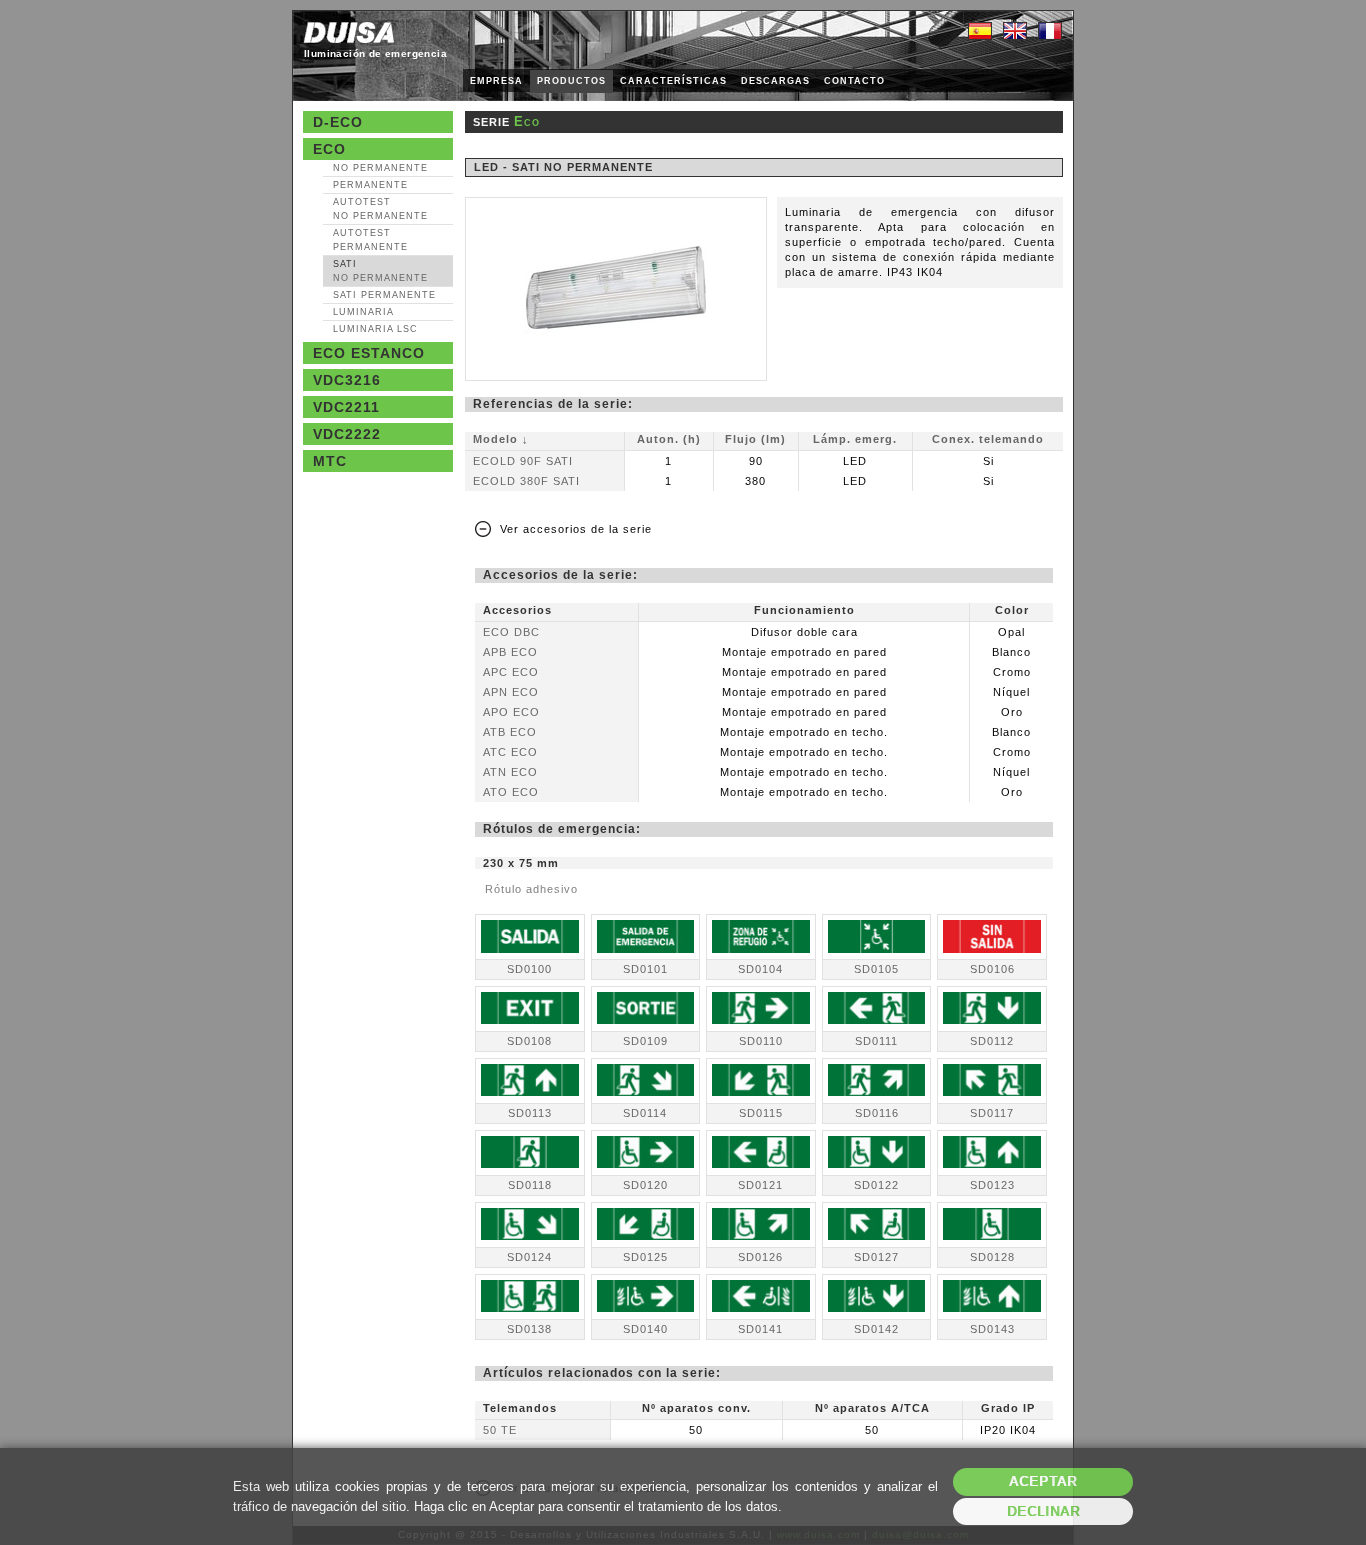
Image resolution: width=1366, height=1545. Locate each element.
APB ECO (510, 652)
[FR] (1050, 32)
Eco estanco (369, 353)
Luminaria (363, 312)
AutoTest (380, 209)
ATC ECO (510, 752)
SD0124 (529, 1257)
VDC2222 (347, 434)
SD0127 (876, 1257)
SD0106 (992, 969)
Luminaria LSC (375, 329)
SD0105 (876, 969)
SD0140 (645, 1329)
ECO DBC (511, 632)
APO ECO (511, 712)
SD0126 (760, 1257)
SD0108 (529, 1041)
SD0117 (992, 1113)
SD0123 (992, 1185)
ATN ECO (510, 772)
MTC (330, 461)
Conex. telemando (988, 439)
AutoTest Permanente (370, 240)
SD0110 (761, 1041)
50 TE (500, 1430)
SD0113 (530, 1113)
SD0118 (530, 1185)
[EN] (1015, 32)
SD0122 (876, 1185)
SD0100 (529, 969)
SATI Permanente (384, 295)
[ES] (980, 32)
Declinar (1043, 1511)
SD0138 (529, 1329)
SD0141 (760, 1329)
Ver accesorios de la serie (576, 529)
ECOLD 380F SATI (526, 481)
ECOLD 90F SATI (523, 461)
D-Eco (338, 122)
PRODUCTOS (571, 81)
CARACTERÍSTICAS (673, 81)
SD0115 (761, 1113)
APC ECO (511, 672)
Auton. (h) (669, 439)
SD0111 (876, 1041)
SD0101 (645, 969)
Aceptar (1043, 1481)
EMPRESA (496, 81)
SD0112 (992, 1041)
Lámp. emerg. (855, 439)
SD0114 (645, 1113)
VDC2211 (346, 407)
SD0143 (992, 1329)
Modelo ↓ (501, 439)
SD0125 (645, 1257)
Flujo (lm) (755, 439)
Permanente (370, 185)
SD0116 (877, 1113)
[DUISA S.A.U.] (349, 32)
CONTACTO (854, 81)
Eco (329, 149)
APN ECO (511, 692)
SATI (380, 271)
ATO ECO (511, 792)
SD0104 (760, 969)
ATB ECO (510, 732)
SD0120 (645, 1185)
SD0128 (992, 1257)
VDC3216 (347, 380)
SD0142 (876, 1329)
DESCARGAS (775, 81)
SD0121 (760, 1185)
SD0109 (645, 1041)
